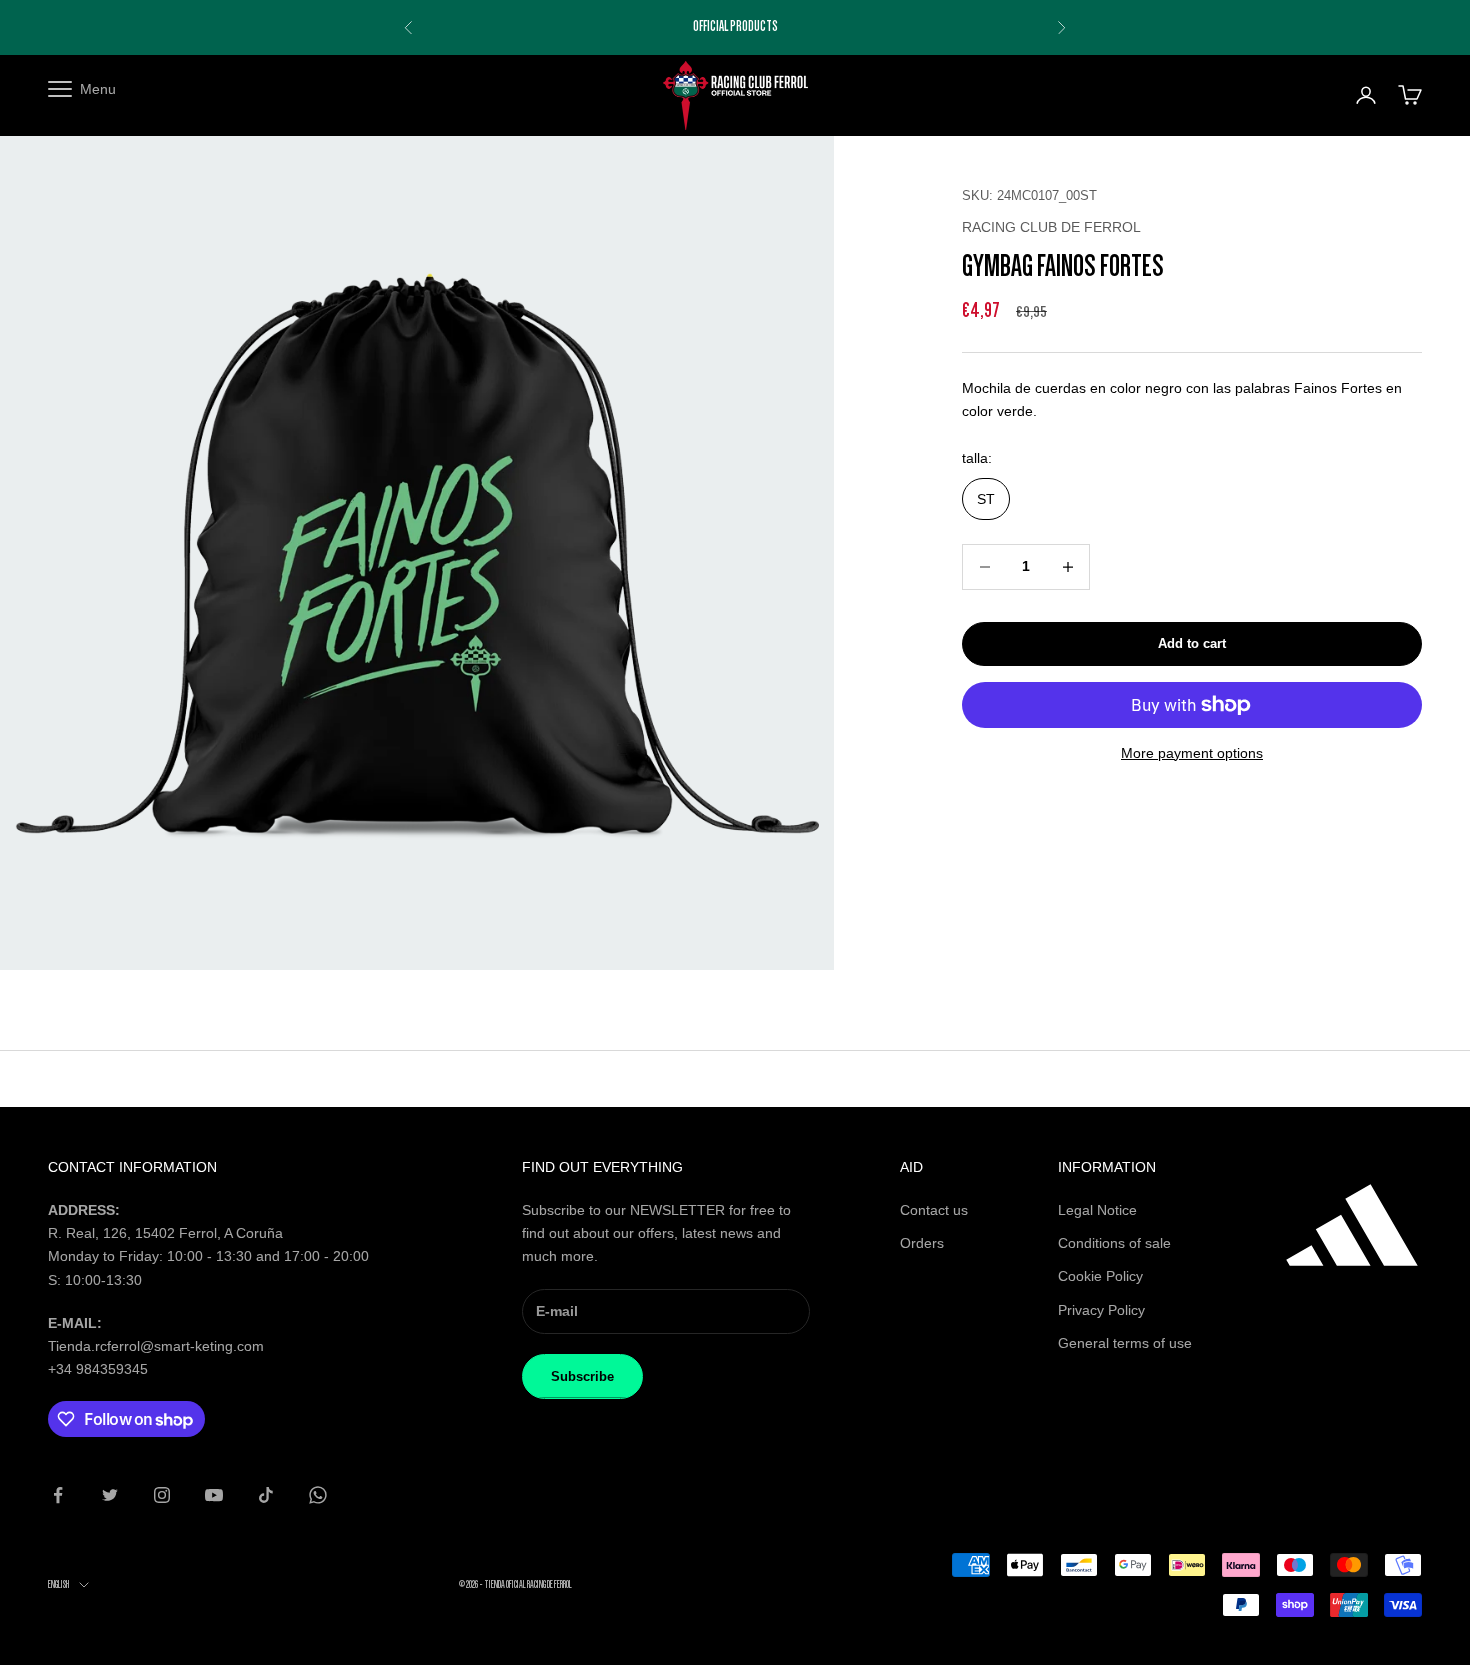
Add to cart (1192, 643)
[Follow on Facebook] (58, 1495)
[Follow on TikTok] (266, 1495)
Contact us (934, 1210)
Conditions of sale (1114, 1243)
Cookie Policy (1100, 1276)
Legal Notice (1097, 1210)
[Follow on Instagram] (162, 1495)
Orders (922, 1243)
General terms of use (1125, 1343)
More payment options (1192, 753)
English (58, 1584)
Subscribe (582, 1376)
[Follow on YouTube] (214, 1495)
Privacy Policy (1101, 1310)
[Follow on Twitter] (110, 1495)
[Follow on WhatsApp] (318, 1495)
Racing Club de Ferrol (1051, 227)
